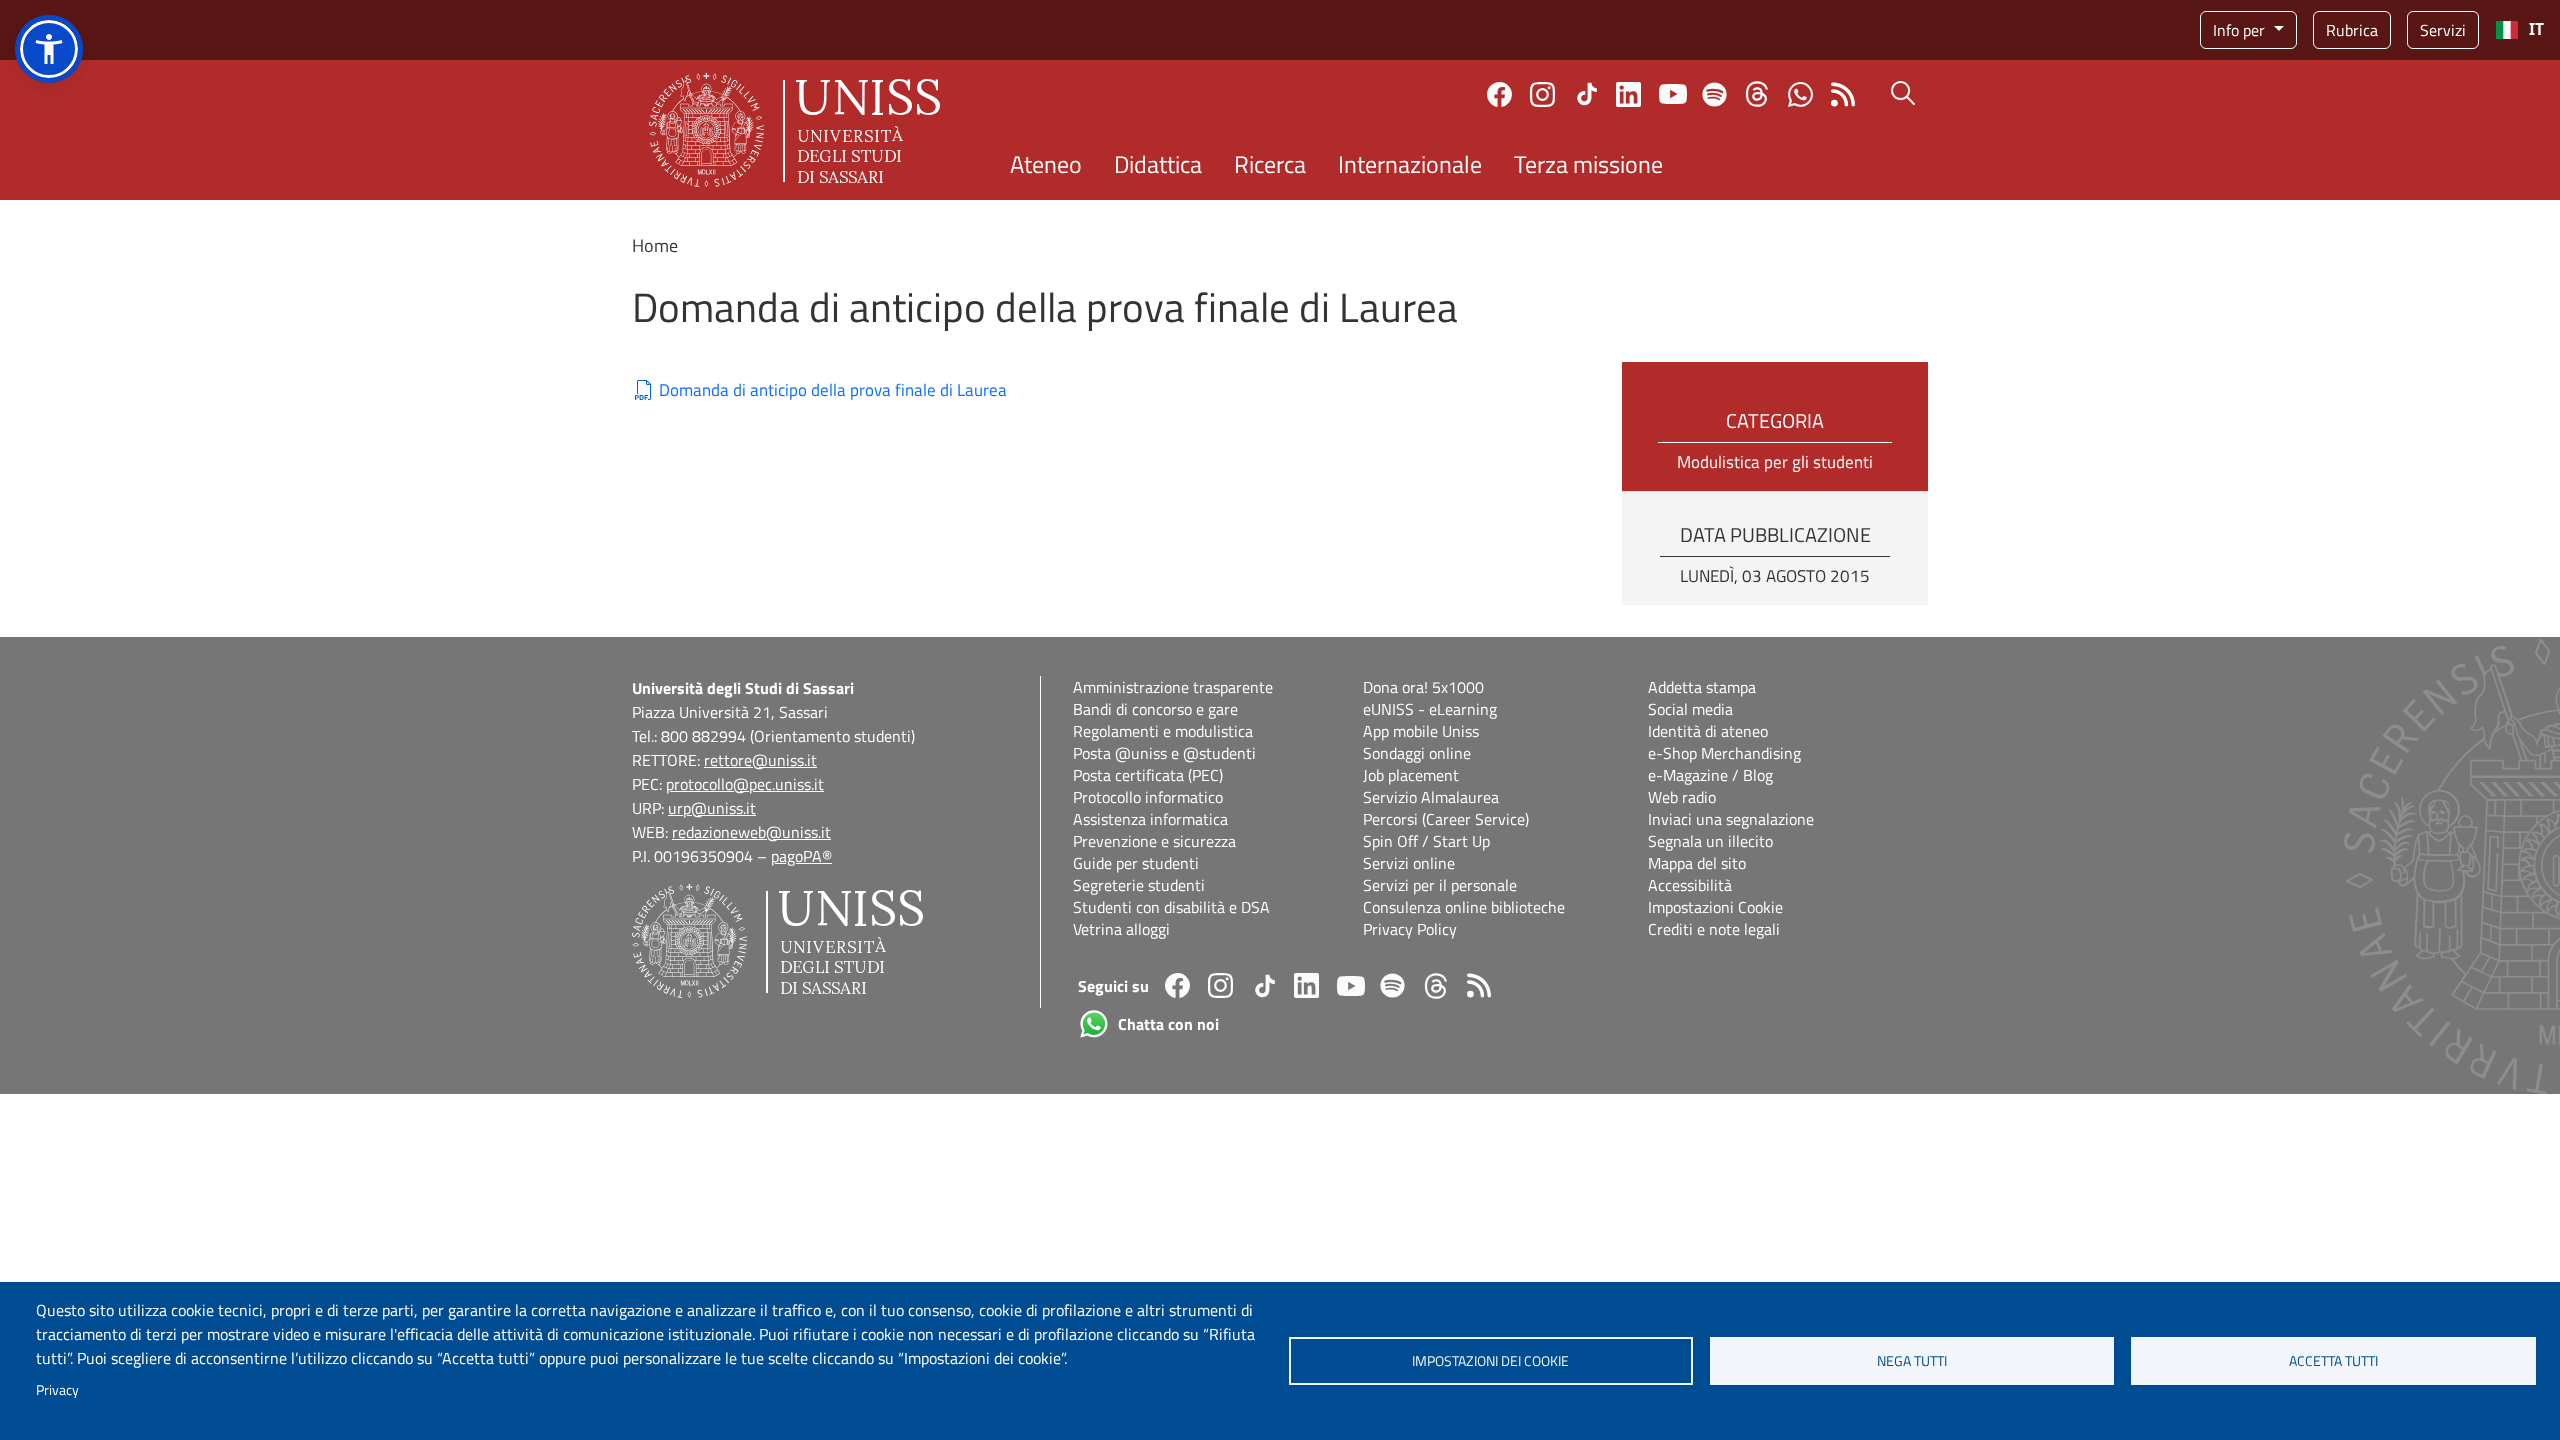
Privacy (57, 1390)
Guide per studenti (1136, 863)
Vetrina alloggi (1121, 929)
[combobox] (2519, 30)
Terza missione (1588, 164)
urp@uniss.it (712, 808)
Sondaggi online (1417, 753)
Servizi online (1409, 863)
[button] (49, 49)
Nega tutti (1912, 1361)
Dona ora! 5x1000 (1423, 687)
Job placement (1411, 775)
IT (2536, 29)
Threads (1757, 94)
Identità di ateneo (1708, 731)
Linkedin (1628, 94)
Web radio (1682, 797)
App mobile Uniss (1421, 731)
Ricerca (1270, 164)
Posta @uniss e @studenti (1164, 753)
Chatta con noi (1800, 94)
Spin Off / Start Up (1426, 841)
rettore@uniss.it (760, 760)
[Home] (794, 130)
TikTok (1587, 94)
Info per (2241, 30)
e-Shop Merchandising (1724, 753)
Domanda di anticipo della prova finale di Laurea (833, 390)
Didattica (1158, 164)
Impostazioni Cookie (1715, 907)
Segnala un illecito (1710, 841)
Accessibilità (1690, 885)
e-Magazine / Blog (1710, 775)
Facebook (1499, 94)
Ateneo (1046, 164)
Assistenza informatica (1150, 819)
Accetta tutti (2333, 1361)
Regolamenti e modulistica (1163, 731)
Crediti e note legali (1714, 929)
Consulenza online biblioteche (1464, 907)
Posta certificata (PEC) (1148, 775)
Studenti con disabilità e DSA (1171, 907)
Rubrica (2352, 30)
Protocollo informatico (1148, 797)
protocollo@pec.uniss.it (745, 784)
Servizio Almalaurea (1431, 797)
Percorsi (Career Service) (1446, 819)
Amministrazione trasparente (1173, 687)
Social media (1690, 709)
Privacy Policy (1410, 929)
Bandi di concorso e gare (1155, 709)
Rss (1843, 94)
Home (655, 245)
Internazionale (1410, 164)
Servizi (2443, 30)
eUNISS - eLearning (1430, 709)
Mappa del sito (1697, 863)
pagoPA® (801, 856)
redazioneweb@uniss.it (751, 832)
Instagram (1542, 94)
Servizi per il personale (1440, 885)
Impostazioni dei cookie (1490, 1361)
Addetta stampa (1702, 687)
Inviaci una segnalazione (1731, 819)
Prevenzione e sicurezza (1154, 841)
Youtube (1673, 94)
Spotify (1714, 94)
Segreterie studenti (1139, 885)
